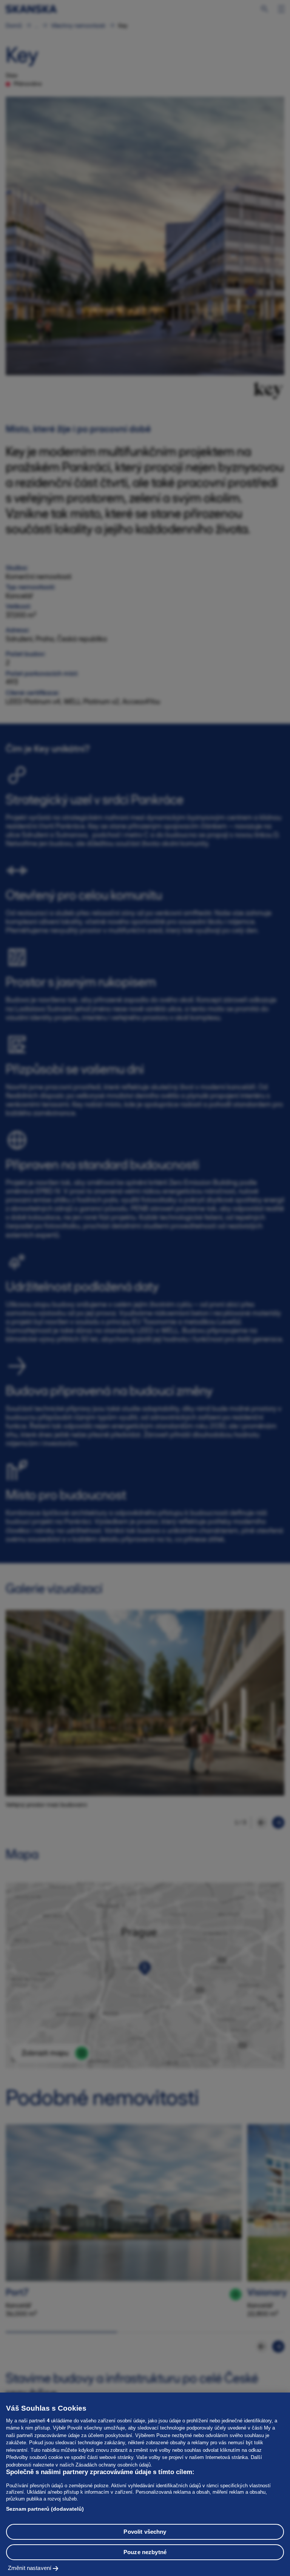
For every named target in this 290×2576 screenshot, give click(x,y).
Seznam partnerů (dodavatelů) (45, 2509)
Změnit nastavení (30, 2568)
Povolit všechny (145, 2532)
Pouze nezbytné (145, 2552)
